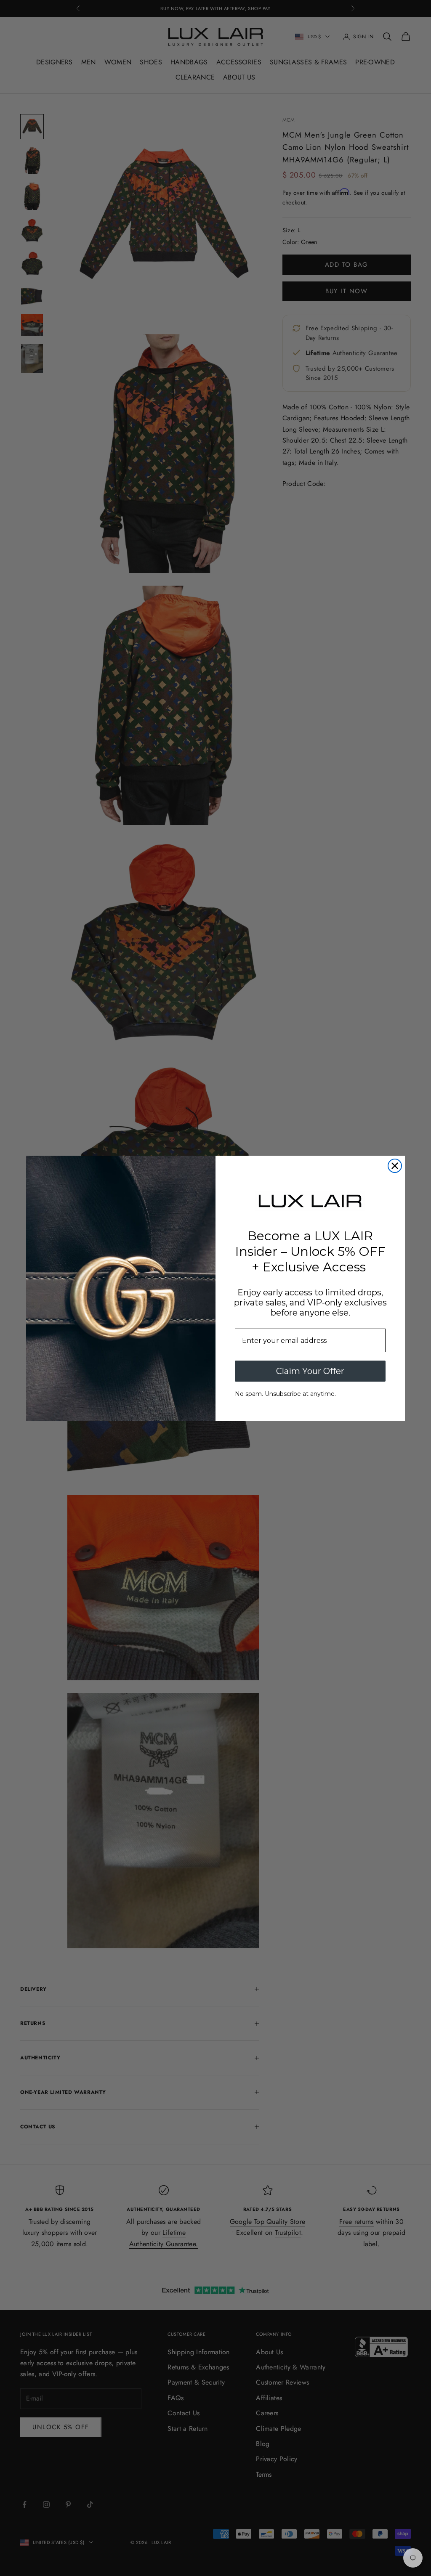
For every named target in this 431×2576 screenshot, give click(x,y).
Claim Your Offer (310, 1371)
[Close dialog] (395, 1166)
